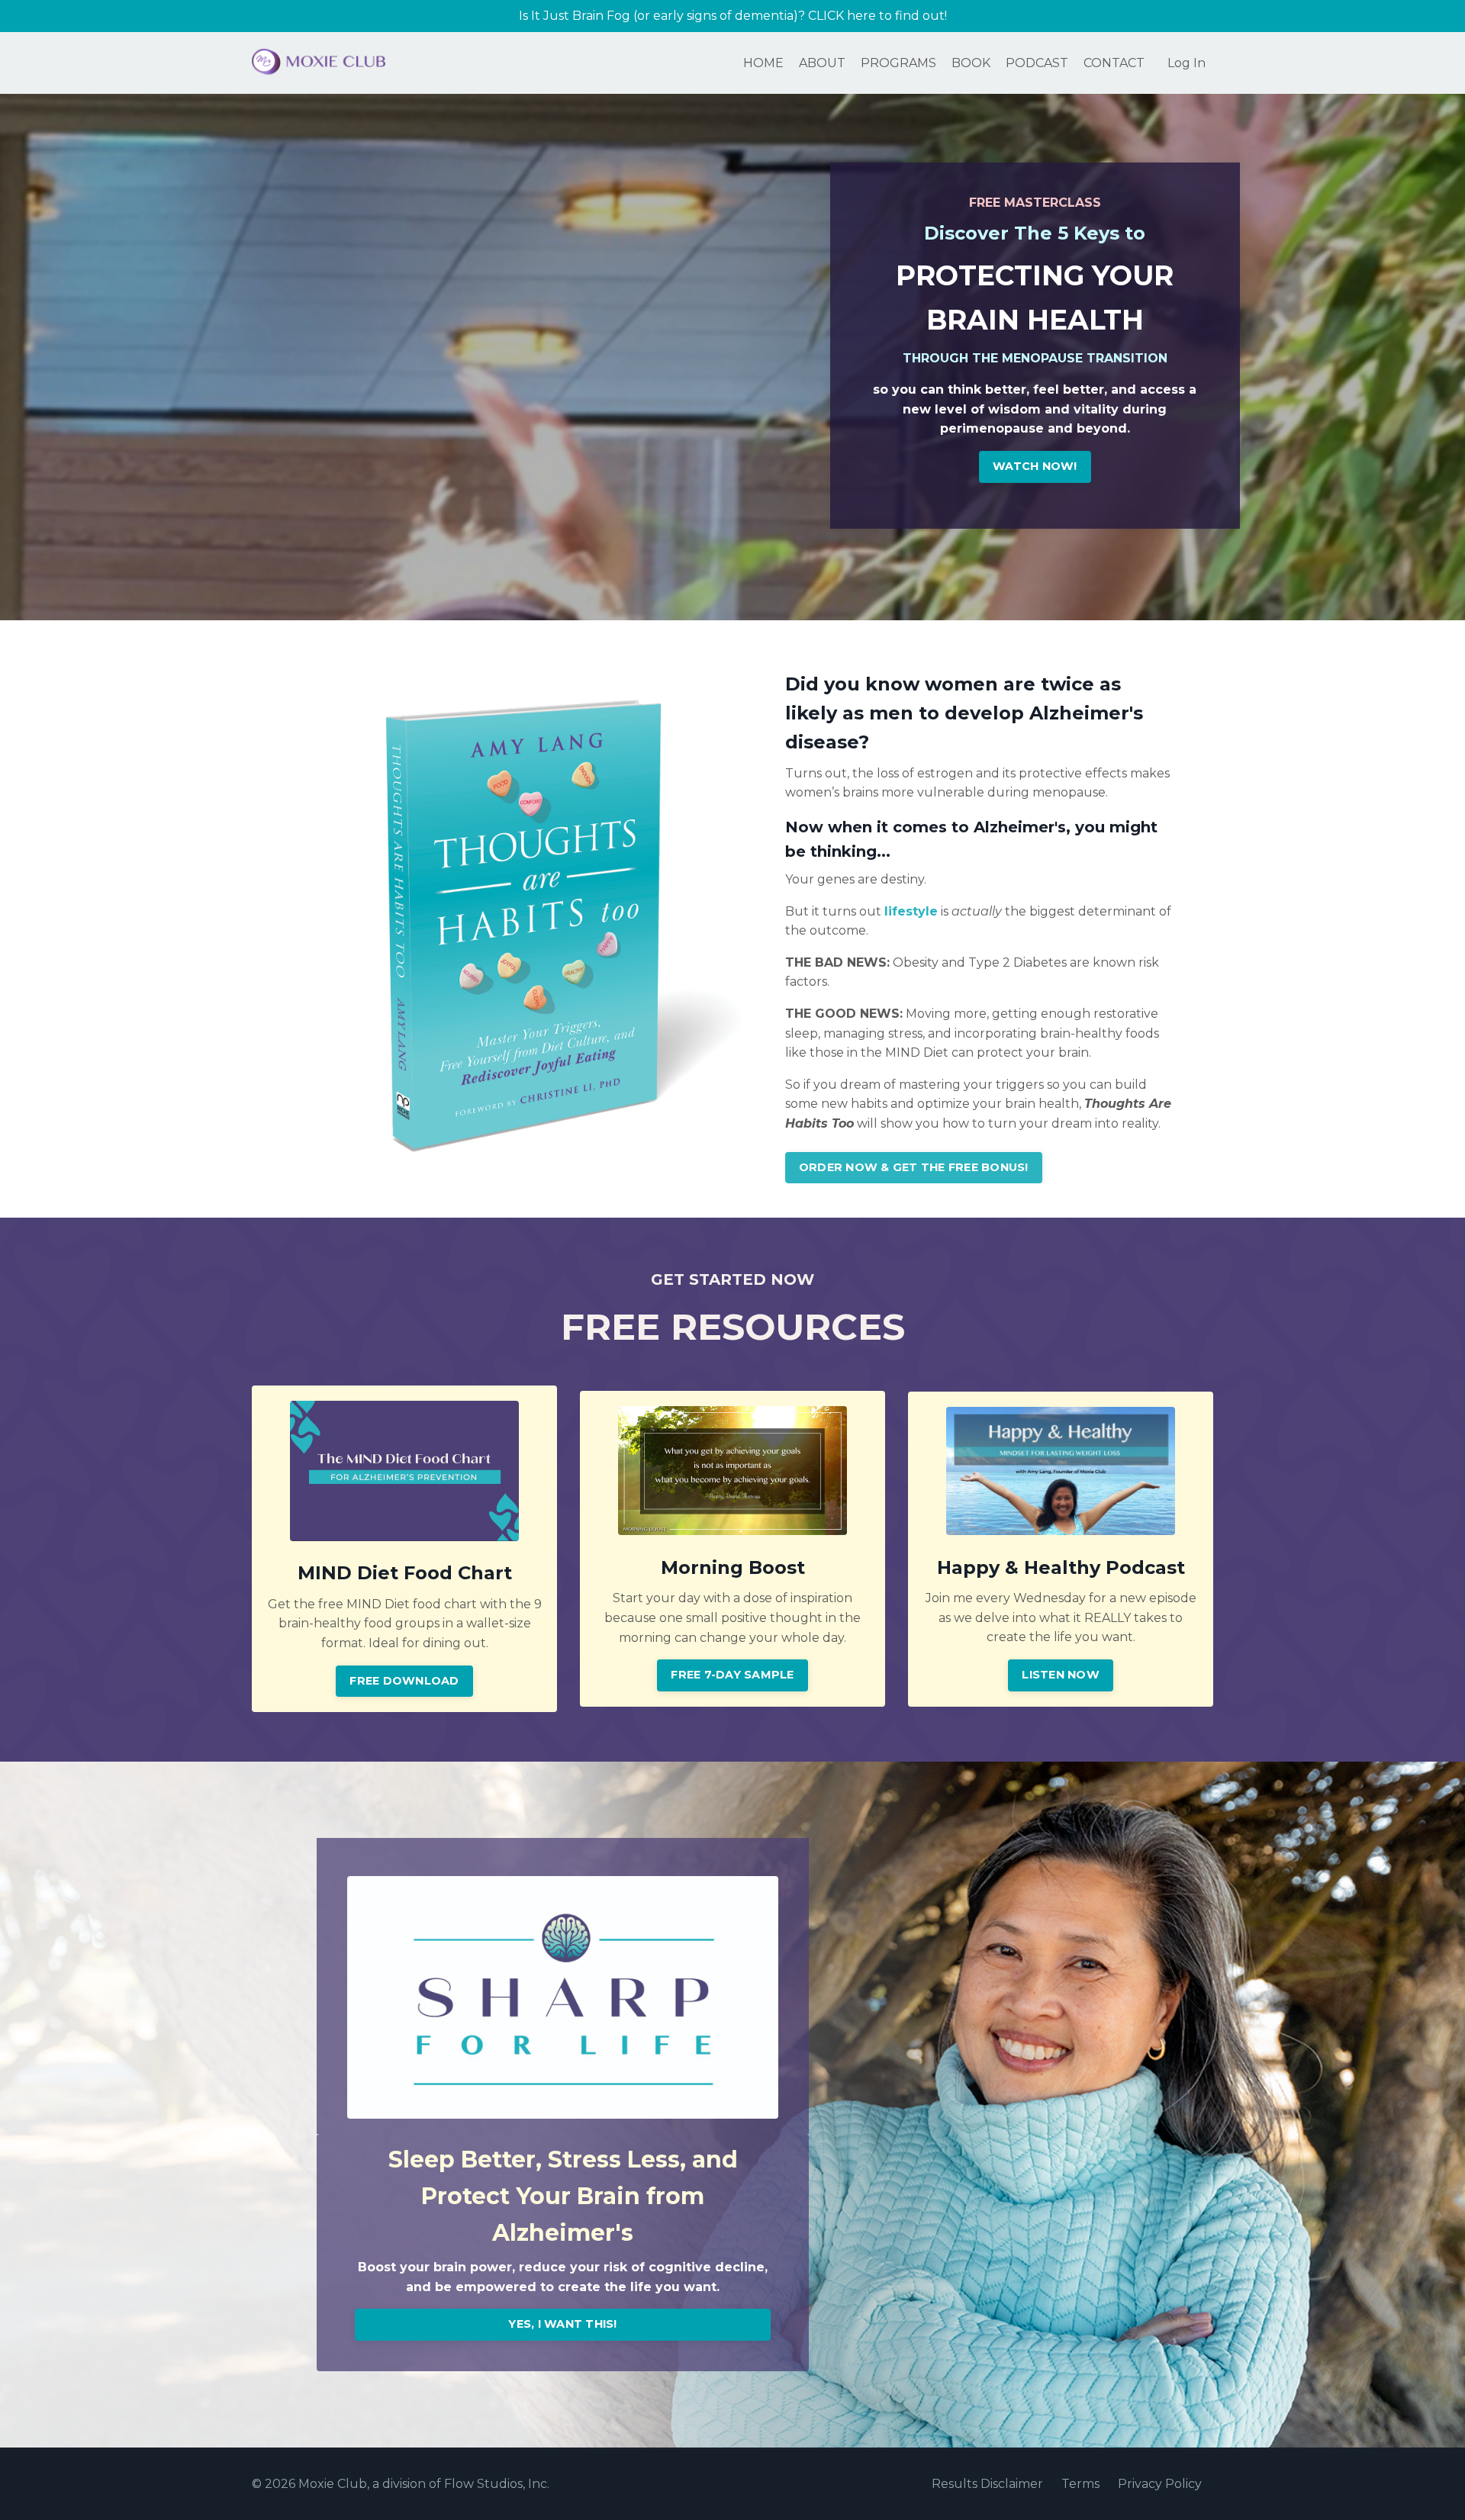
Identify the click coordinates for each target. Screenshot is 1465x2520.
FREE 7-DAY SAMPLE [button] (732, 1675)
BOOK (971, 63)
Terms (1080, 2484)
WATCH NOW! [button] (1035, 466)
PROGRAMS (898, 63)
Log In (1186, 63)
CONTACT (1114, 63)
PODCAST (1037, 63)
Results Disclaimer (987, 2484)
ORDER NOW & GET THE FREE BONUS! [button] (914, 1167)
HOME (763, 63)
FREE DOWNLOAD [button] (404, 1681)
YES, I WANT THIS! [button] (562, 2324)
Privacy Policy (1160, 2484)
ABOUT (822, 63)
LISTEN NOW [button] (1061, 1675)
